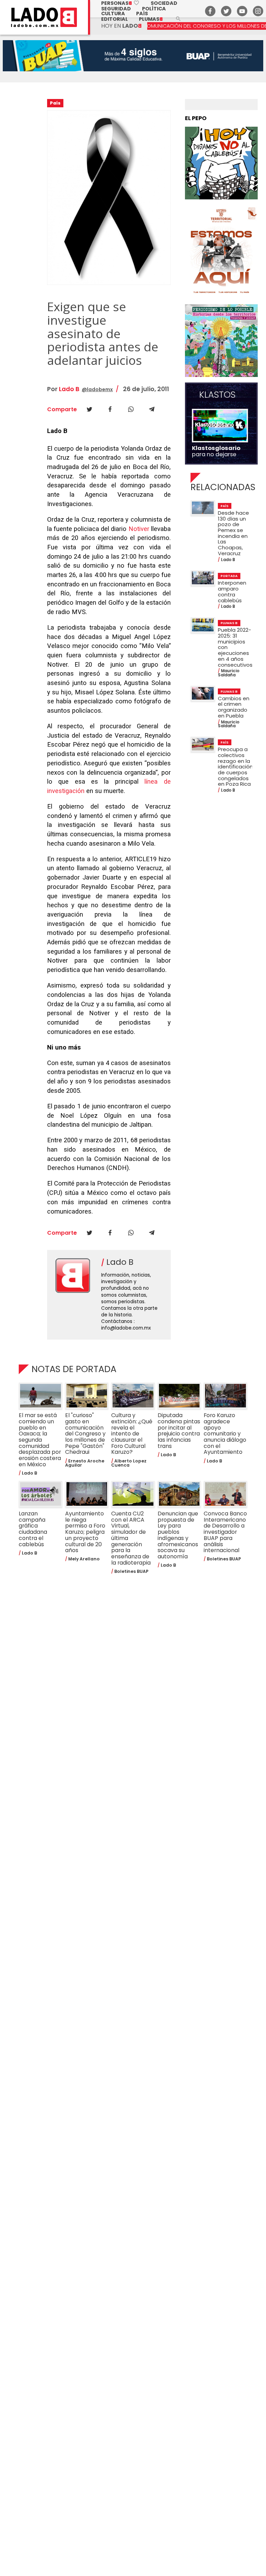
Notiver (139, 529)
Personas (120, 3)
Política (154, 9)
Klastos (217, 395)
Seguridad (116, 9)
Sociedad (164, 3)
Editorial (114, 19)
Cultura (113, 13)
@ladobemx (97, 389)
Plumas (151, 19)
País (142, 13)
